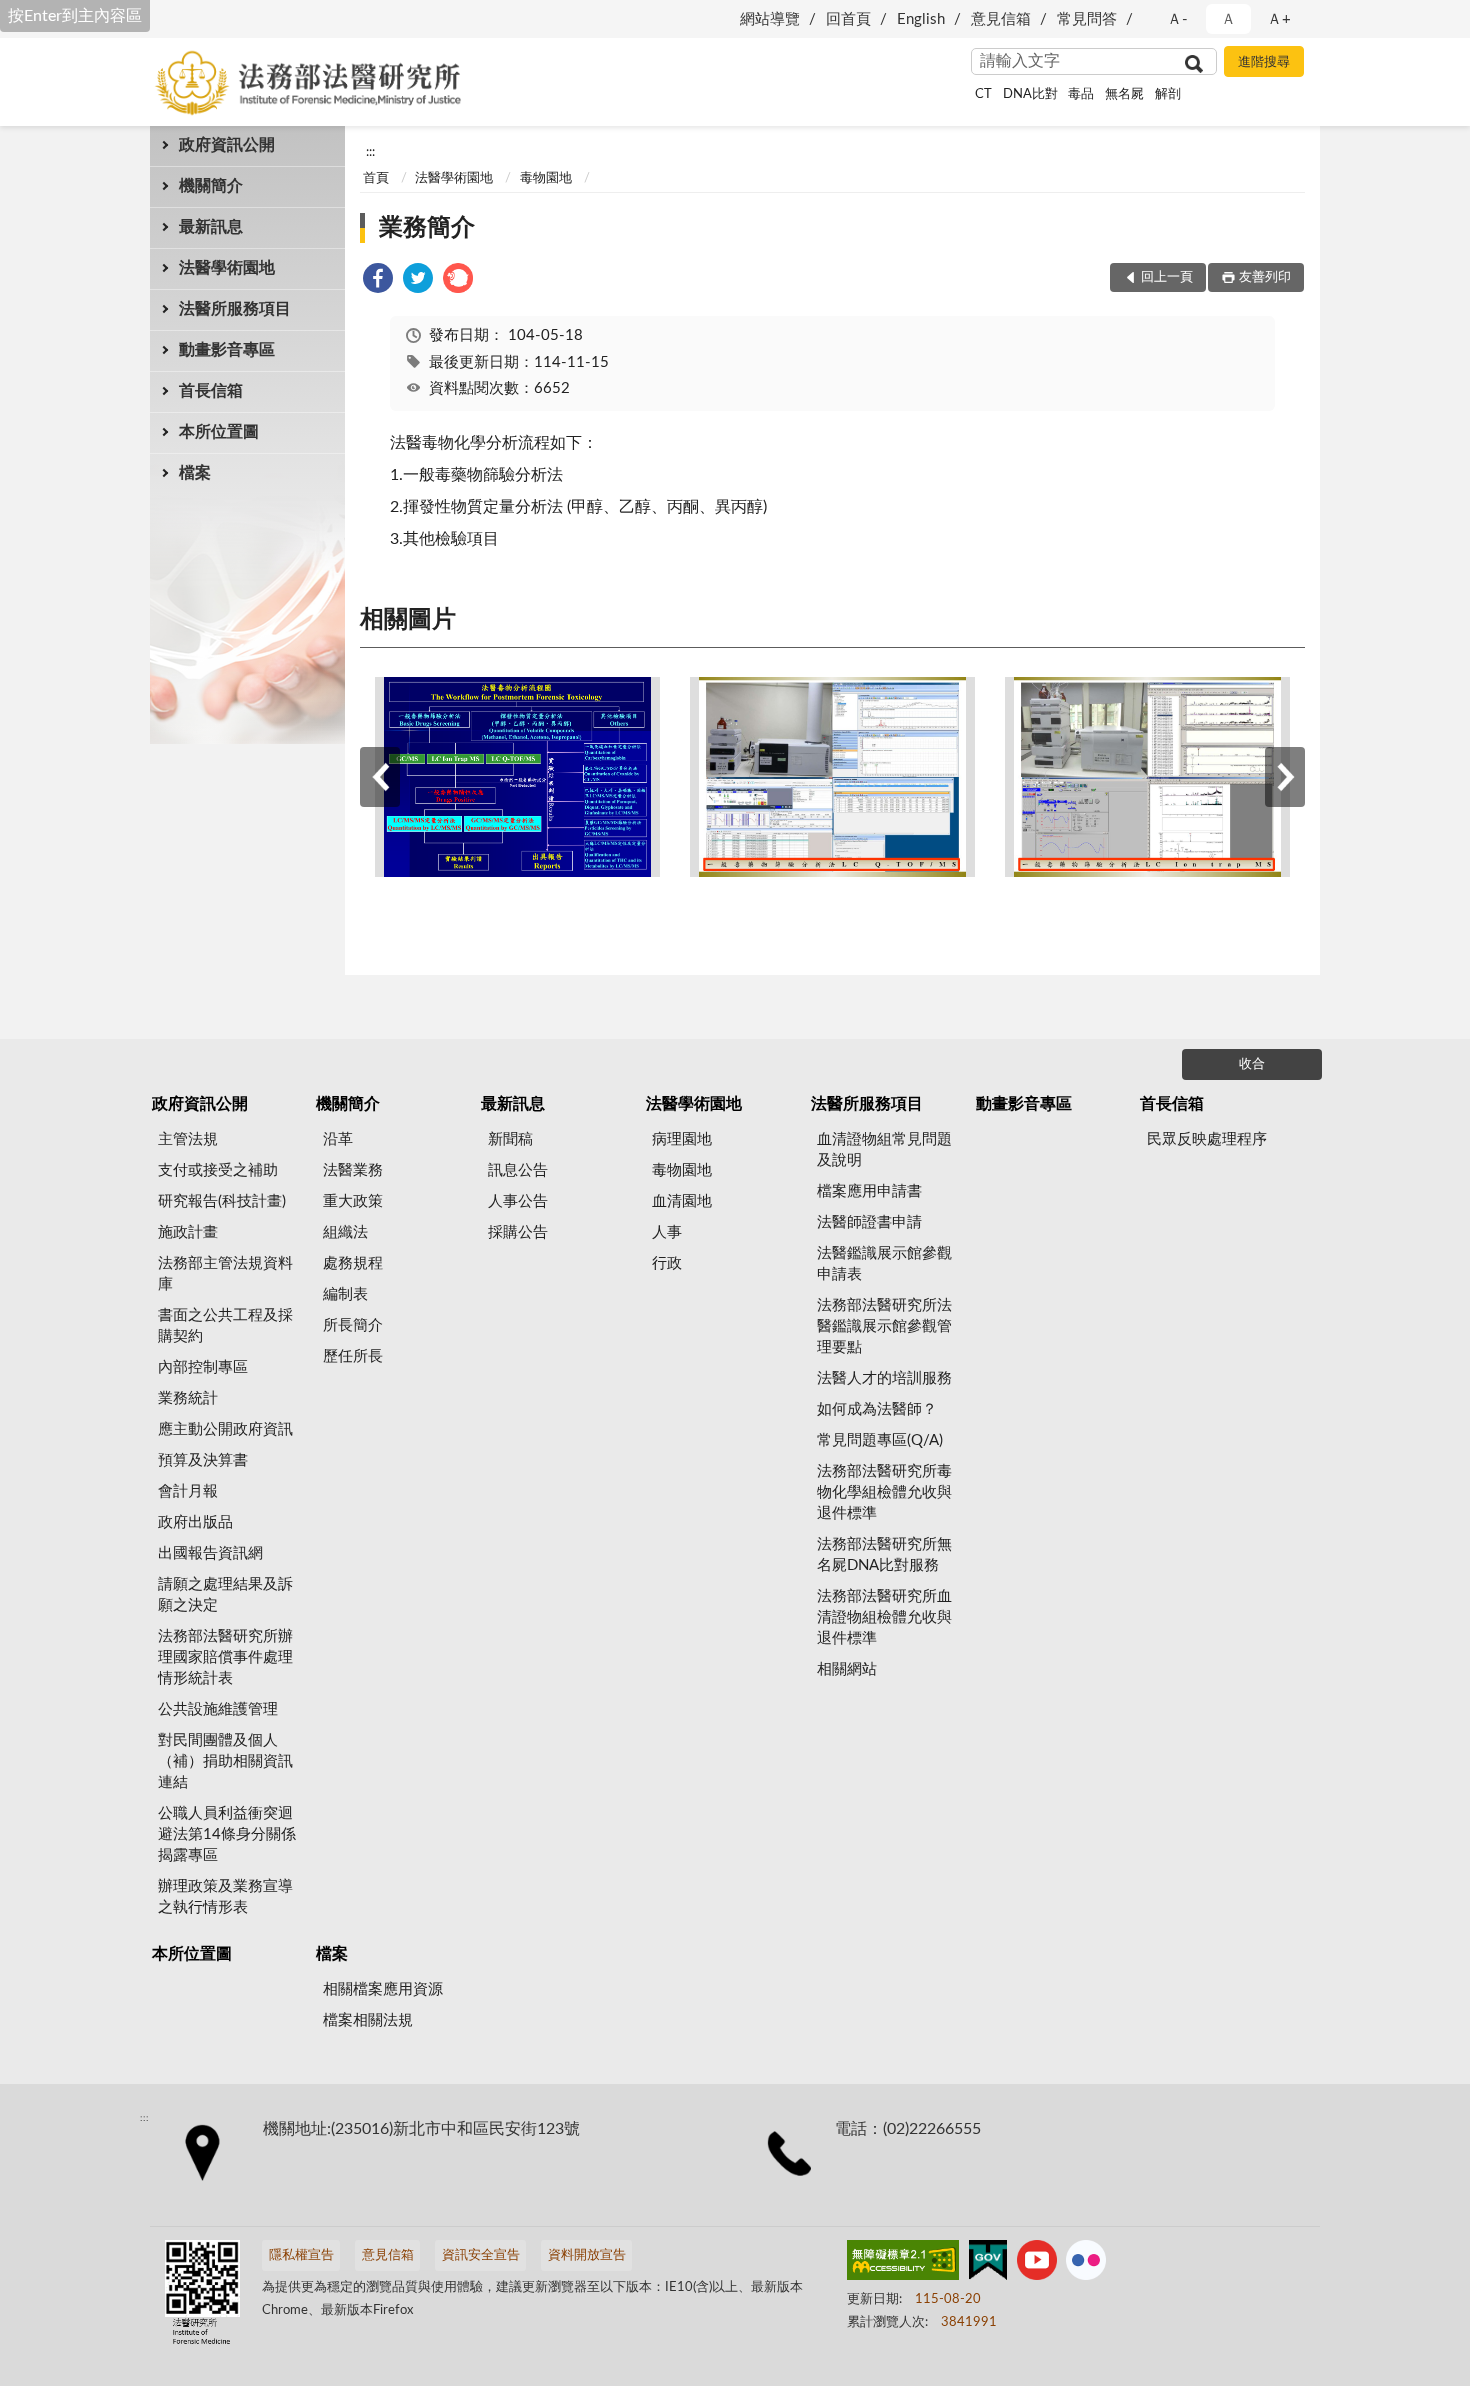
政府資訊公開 (227, 145)
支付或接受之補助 (218, 1170)
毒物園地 (546, 178)
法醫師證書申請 (869, 1222)
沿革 (338, 1139)
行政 (667, 1263)
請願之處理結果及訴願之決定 (225, 1595)
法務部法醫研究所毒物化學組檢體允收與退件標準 (884, 1492)
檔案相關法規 (368, 2020)
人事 (667, 1232)
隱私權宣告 (301, 2255)
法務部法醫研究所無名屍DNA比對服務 (884, 1555)
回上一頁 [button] (1167, 277)
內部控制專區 (203, 1367)
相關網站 (847, 1669)
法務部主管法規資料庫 (225, 1274)
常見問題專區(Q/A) (880, 1440)
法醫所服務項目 (235, 309)
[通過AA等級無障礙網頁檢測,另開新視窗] (903, 2264)
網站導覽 (770, 19)
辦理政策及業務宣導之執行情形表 (225, 1897)
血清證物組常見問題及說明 (884, 1150)
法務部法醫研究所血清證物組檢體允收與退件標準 (884, 1617)
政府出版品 (195, 1522)
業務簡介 (427, 228)
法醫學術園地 (227, 268)
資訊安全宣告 (481, 2255)
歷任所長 (353, 1356)
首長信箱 (211, 391)
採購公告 (518, 1232)
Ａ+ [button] (1279, 19)
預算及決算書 (203, 1460)
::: (370, 152)
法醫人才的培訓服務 (884, 1378)
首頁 (376, 178)
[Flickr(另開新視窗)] (1086, 2264)
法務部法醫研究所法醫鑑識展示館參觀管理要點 (884, 1326)
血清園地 (682, 1201)
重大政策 (353, 1201)
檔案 (195, 473)
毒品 (1081, 94)
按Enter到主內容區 (75, 16)
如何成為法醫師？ (877, 1409)
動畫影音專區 (227, 350)
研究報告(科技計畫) (222, 1201)
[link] (378, 281)
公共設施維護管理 (218, 1709)
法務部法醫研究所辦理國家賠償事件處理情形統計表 (225, 1657)
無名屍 (1124, 94)
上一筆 (380, 777)
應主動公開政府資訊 (225, 1429)
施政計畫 (188, 1232)
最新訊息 (211, 227)
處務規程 (353, 1263)
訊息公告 (518, 1170)
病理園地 (682, 1139)
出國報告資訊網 (210, 1553)
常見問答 (1087, 19)
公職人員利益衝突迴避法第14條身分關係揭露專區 (227, 1834)
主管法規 (188, 1139)
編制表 (345, 1294)
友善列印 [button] (1265, 277)
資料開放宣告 (587, 2255)
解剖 (1168, 94)
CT (983, 94)
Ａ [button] (1228, 19)
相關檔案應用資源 (383, 1989)
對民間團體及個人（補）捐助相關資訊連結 (225, 1761)
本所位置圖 (219, 432)
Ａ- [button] (1177, 19)
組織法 (345, 1232)
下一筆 (1285, 777)
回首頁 (848, 19)
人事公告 (518, 1201)
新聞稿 (510, 1139)
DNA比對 (1030, 94)
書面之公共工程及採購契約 (225, 1326)
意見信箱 (1001, 19)
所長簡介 (353, 1325)
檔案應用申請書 (869, 1191)
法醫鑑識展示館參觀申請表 (884, 1264)
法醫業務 (353, 1170)
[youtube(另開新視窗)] (1037, 2264)
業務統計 (188, 1398)
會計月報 (188, 1491)
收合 (1252, 1064)
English (921, 19)
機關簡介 (211, 186)
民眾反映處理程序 (1207, 1139)
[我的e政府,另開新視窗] (988, 2264)
